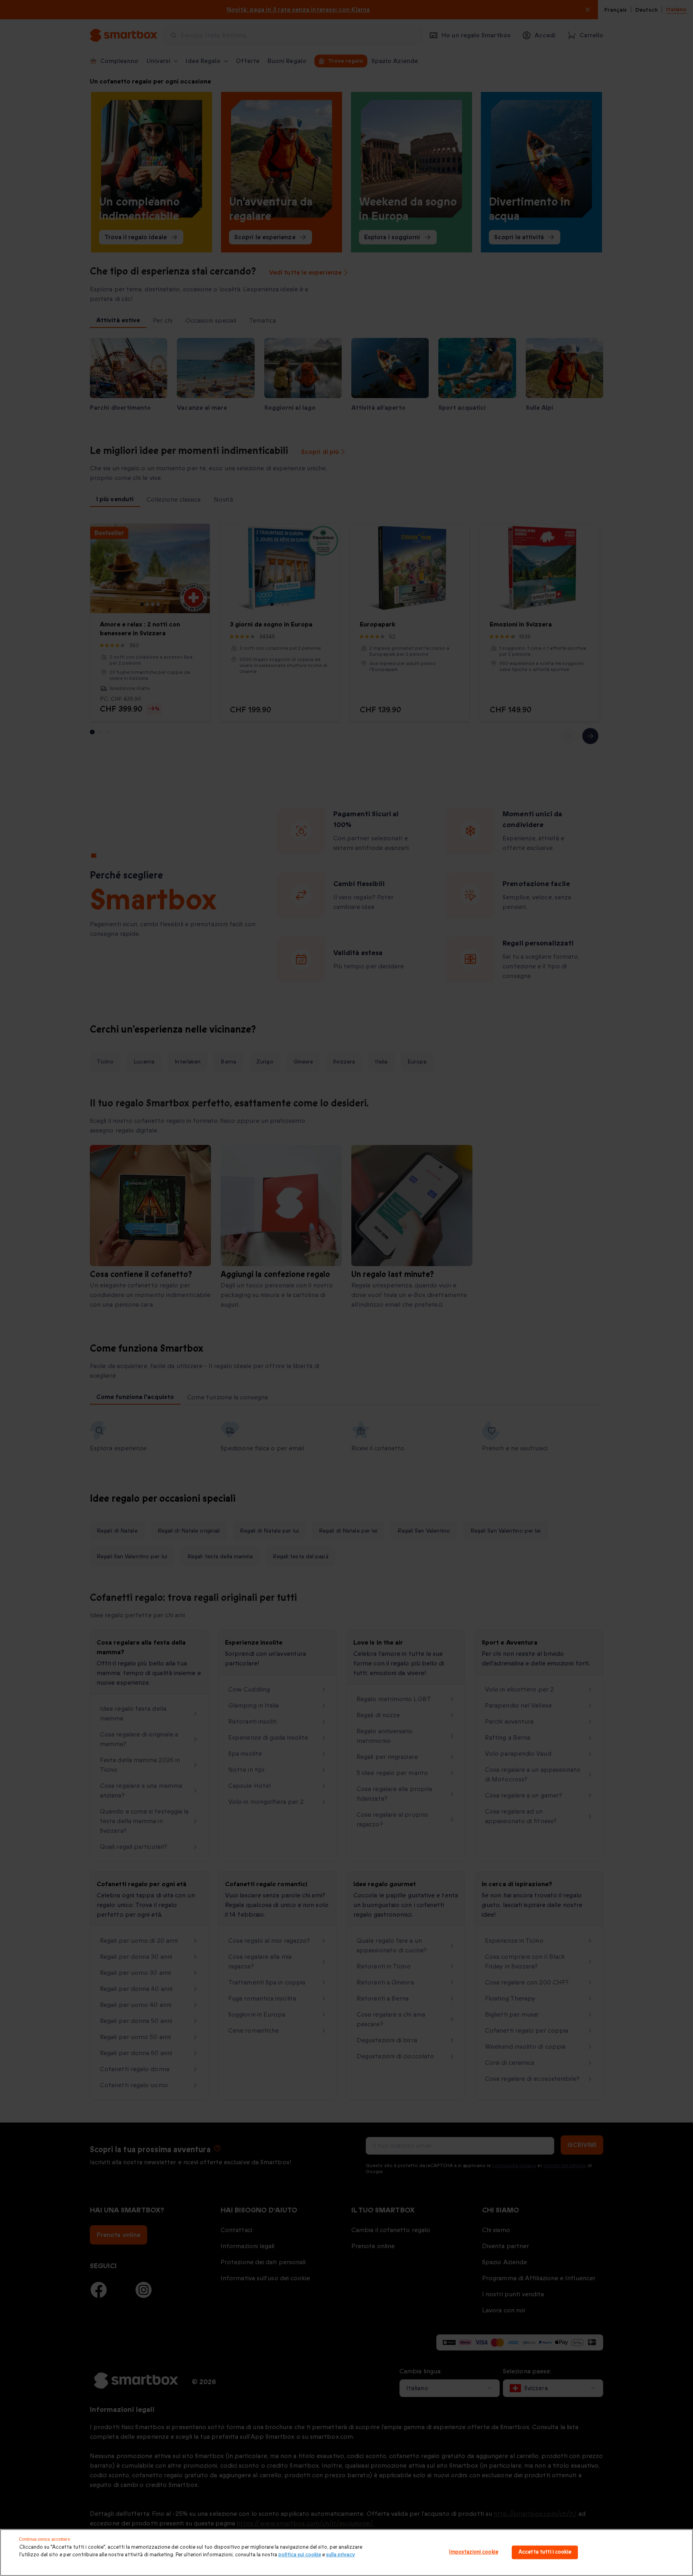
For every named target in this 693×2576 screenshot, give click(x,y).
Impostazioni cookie (473, 2552)
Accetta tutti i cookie (545, 2552)
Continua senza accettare (45, 2539)
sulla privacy (340, 2555)
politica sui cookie (300, 2555)
